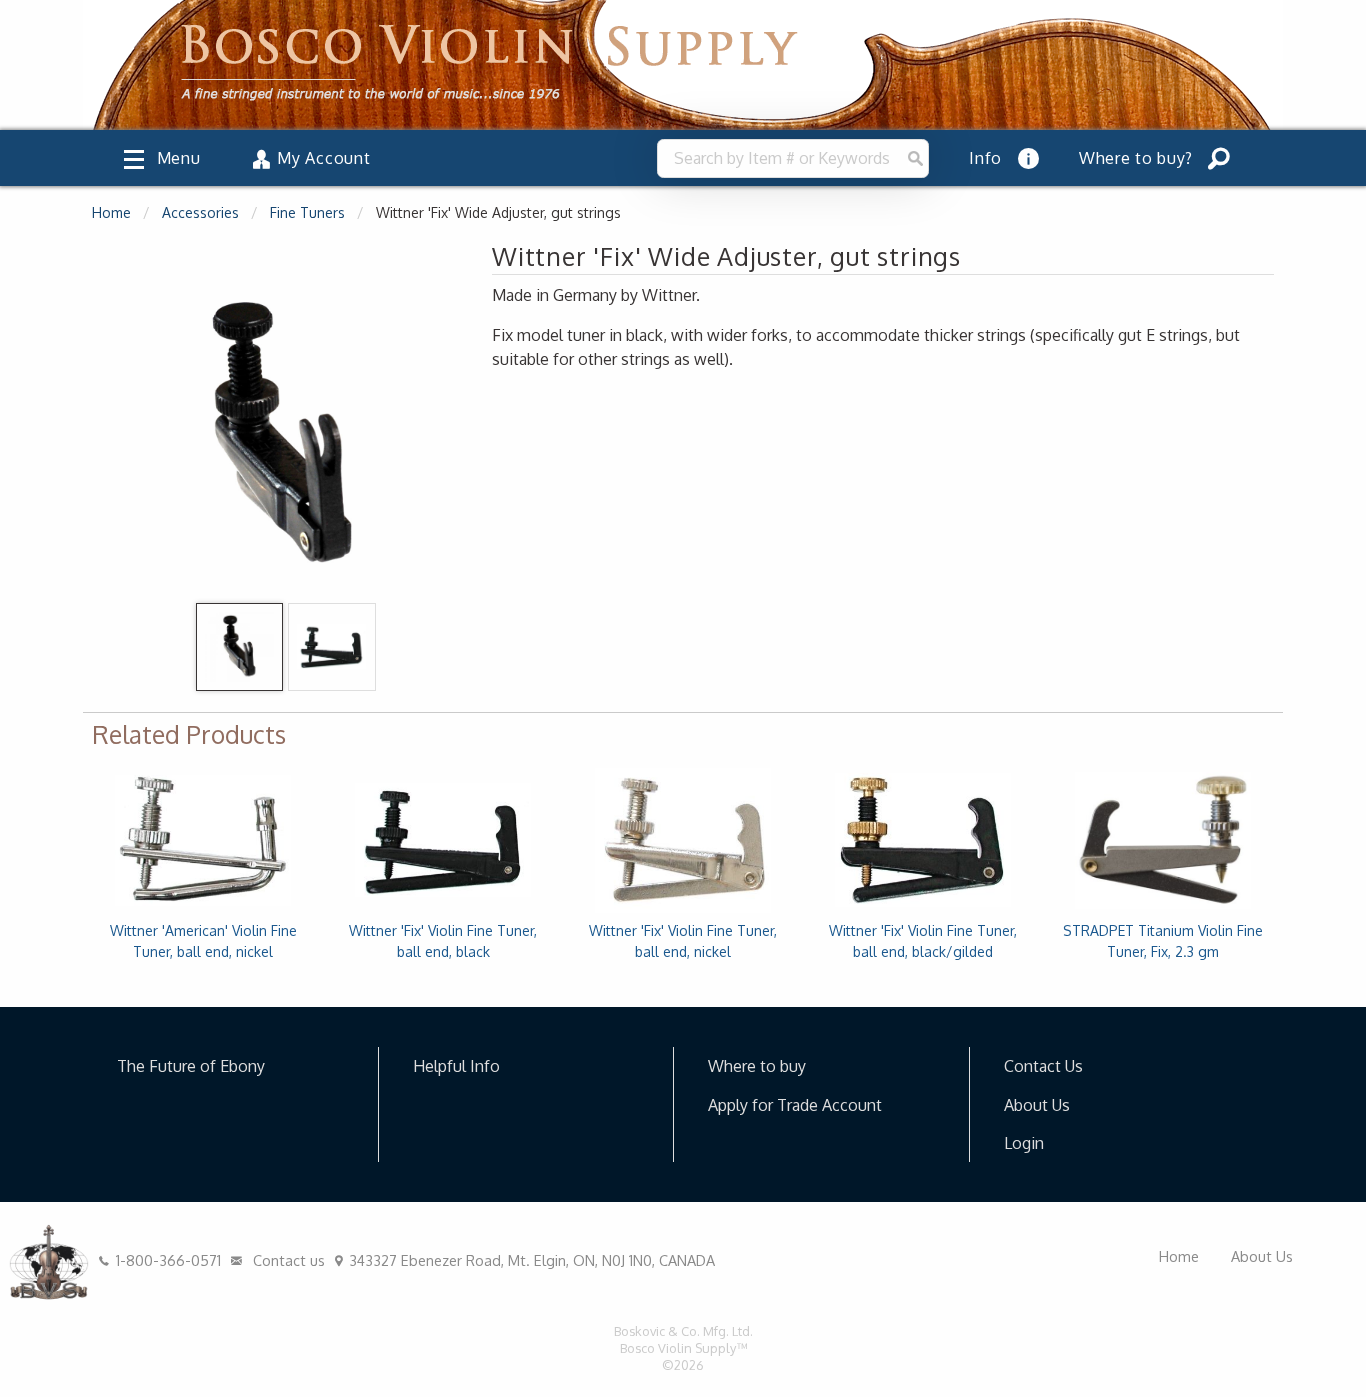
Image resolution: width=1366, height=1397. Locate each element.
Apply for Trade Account (795, 1105)
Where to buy (757, 1066)
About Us (1037, 1105)
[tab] (240, 647)
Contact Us (1043, 1066)
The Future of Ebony (191, 1066)
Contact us (287, 1260)
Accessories (200, 212)
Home (111, 212)
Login (1024, 1143)
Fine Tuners (307, 212)
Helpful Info (456, 1066)
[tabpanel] (283, 437)
